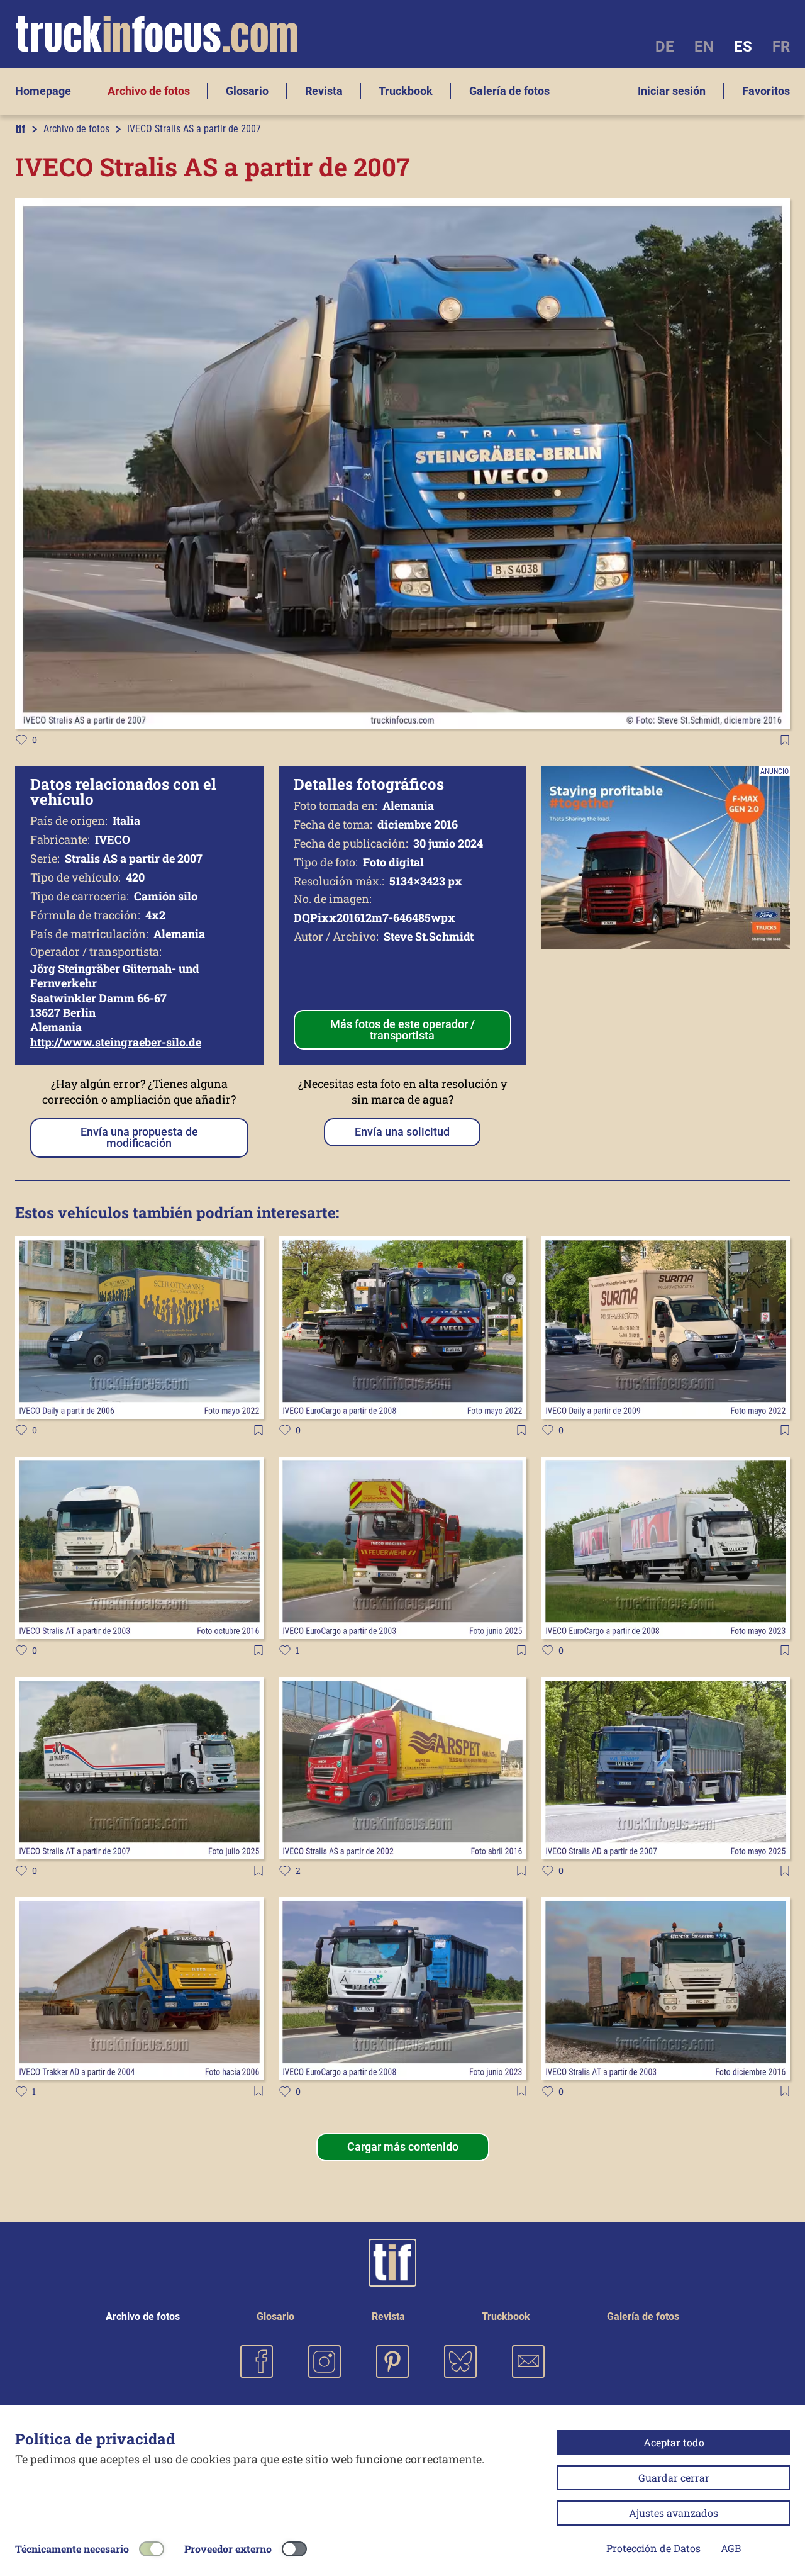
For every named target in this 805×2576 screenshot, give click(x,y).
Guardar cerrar (674, 2478)
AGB (731, 2548)
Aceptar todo (674, 2442)
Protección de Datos (653, 2548)
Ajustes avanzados (674, 2513)
